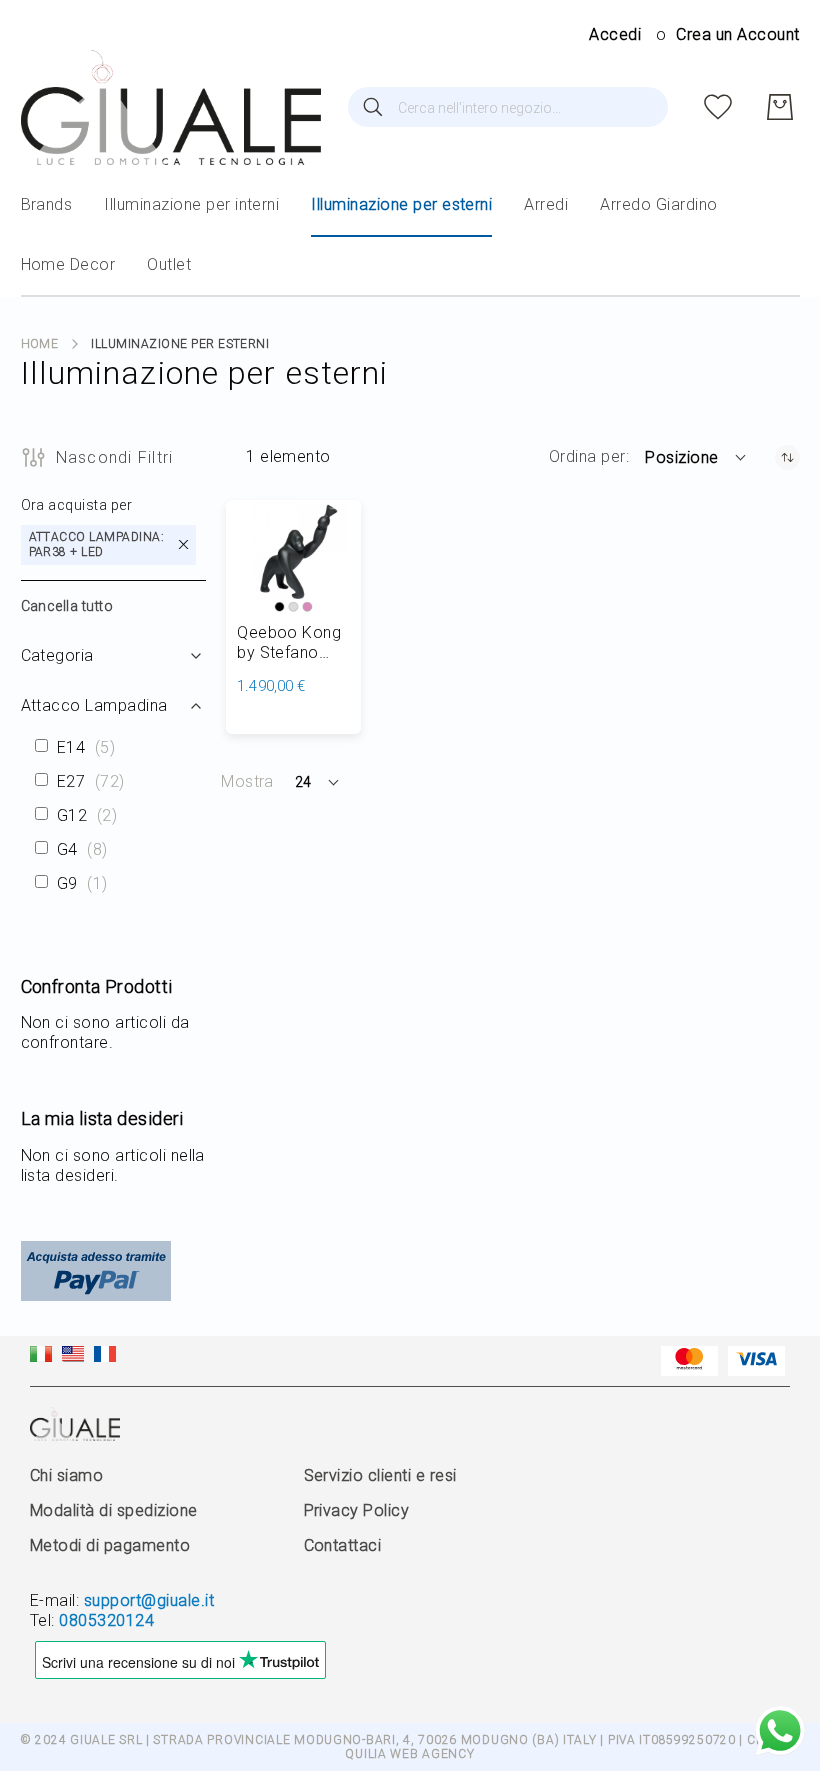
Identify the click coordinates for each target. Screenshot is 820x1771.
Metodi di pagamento (110, 1545)
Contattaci (343, 1545)
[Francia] (105, 1356)
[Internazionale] (73, 1356)
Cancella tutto (67, 606)
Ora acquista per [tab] (77, 505)
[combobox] (508, 107)
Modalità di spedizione (114, 1510)
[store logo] (171, 107)
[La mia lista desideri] (718, 107)
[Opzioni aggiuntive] (96, 1295)
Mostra (247, 781)
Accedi (615, 34)
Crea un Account (737, 34)
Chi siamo (66, 1475)
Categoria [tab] (57, 655)
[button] (696, 457)
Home (40, 344)
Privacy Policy (357, 1510)
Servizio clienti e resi (380, 1475)
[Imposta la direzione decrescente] (787, 457)
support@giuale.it (149, 1600)
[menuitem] (47, 205)
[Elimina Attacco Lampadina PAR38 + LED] (183, 544)
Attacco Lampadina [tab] (94, 705)
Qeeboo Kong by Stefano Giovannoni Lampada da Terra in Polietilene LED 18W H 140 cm (292, 643)
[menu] (410, 236)
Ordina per (587, 456)
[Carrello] (780, 107)
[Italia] (41, 1356)
